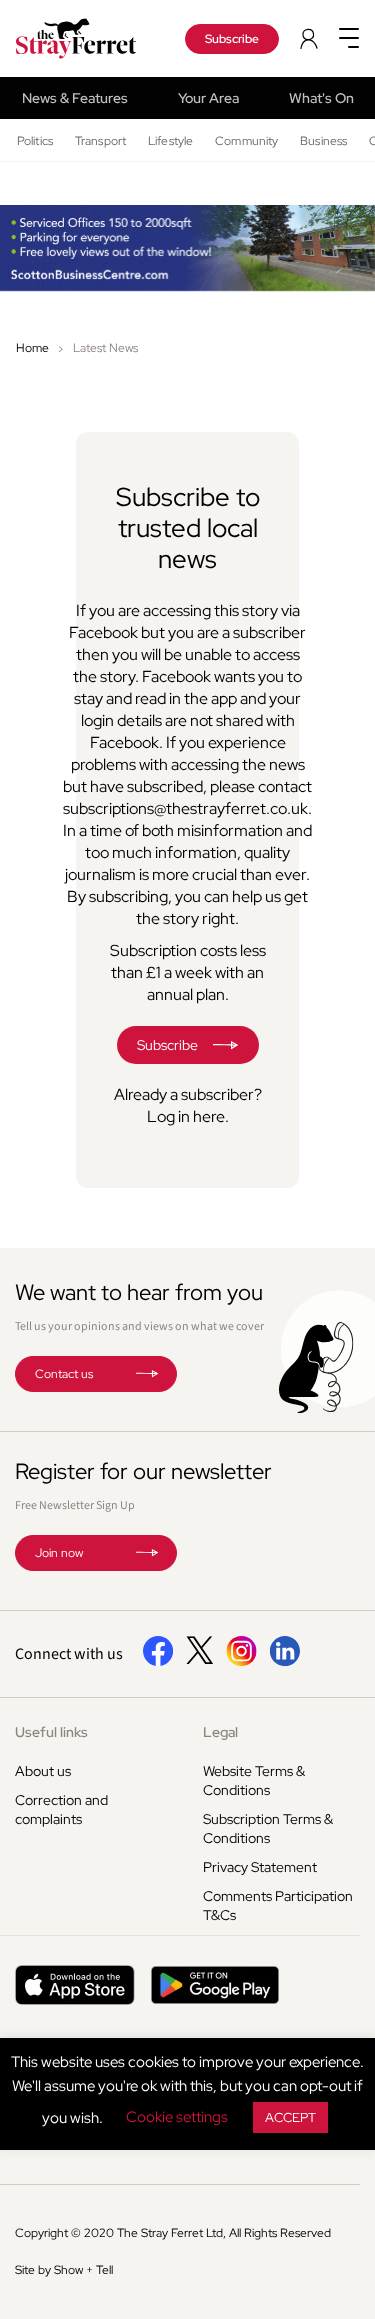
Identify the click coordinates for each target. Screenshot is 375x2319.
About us (43, 1771)
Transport (100, 141)
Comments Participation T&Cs (278, 1905)
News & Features (75, 98)
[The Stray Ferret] (83, 38)
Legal (220, 1732)
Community (246, 141)
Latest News (105, 348)
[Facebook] (158, 1662)
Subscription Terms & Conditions (268, 1828)
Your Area (208, 98)
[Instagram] (241, 1662)
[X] (200, 1659)
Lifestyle (170, 141)
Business (323, 141)
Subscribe (232, 39)
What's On (321, 98)
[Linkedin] (284, 1662)
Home (32, 348)
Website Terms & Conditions (254, 1780)
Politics (35, 141)
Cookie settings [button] (177, 2117)
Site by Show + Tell (64, 2270)
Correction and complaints (61, 1809)
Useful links (51, 1732)
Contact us (64, 1374)
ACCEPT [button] (290, 2117)
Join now (59, 1553)
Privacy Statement (260, 1867)
